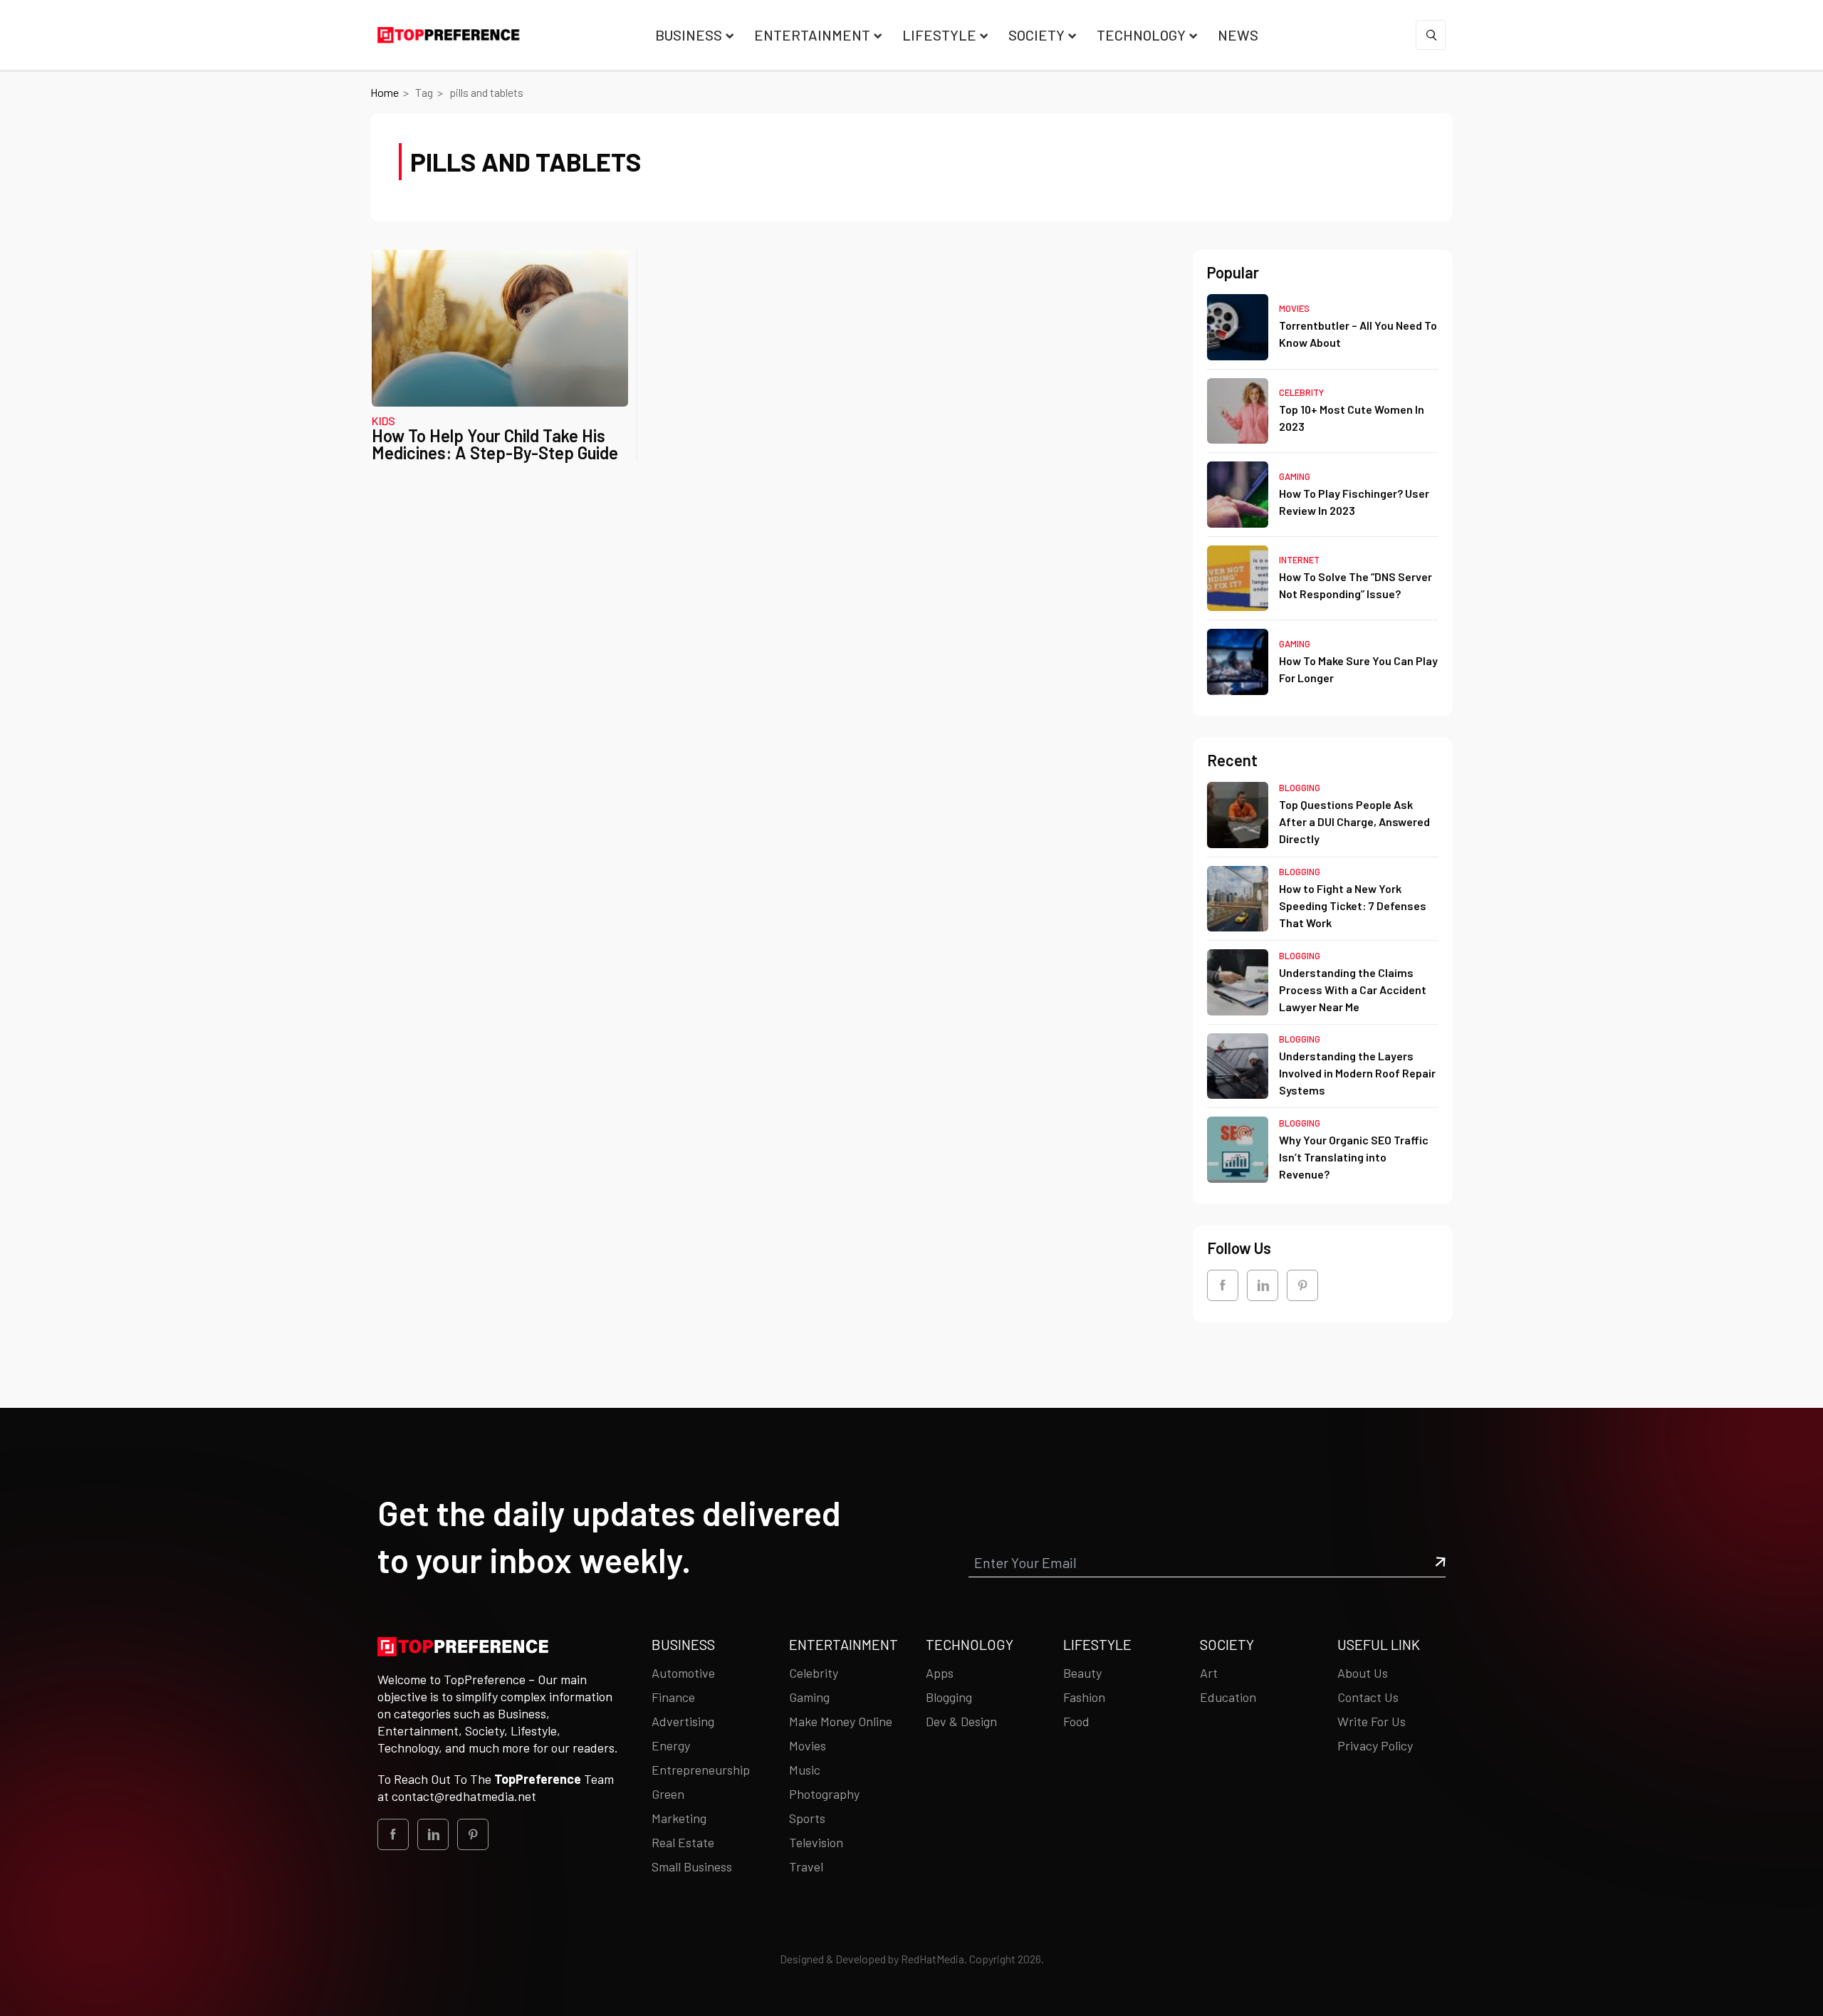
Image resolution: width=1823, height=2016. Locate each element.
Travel (806, 1866)
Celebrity (1301, 392)
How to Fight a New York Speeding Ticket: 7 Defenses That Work (1353, 905)
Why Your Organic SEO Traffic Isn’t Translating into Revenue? (1354, 1157)
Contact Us (1368, 1697)
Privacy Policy (1375, 1745)
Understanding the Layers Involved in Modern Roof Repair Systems (1357, 1073)
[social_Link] (1223, 1285)
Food (1076, 1721)
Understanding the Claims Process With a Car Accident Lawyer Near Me (1353, 989)
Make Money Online (841, 1721)
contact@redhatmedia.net (464, 1796)
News (1238, 35)
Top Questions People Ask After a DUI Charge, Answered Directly (1354, 821)
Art (1209, 1673)
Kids (383, 421)
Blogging (1300, 788)
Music (805, 1770)
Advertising (683, 1721)
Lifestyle (939, 35)
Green (668, 1794)
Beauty (1082, 1673)
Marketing (679, 1818)
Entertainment (812, 35)
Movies (1294, 308)
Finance (673, 1697)
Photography (824, 1794)
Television (816, 1842)
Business (689, 35)
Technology (1141, 35)
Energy (671, 1745)
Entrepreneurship (701, 1770)
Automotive (683, 1673)
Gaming (1295, 476)
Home (385, 92)
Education (1228, 1697)
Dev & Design (961, 1721)
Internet (1299, 560)
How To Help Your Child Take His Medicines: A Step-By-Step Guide (495, 444)
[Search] (1431, 35)
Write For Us (1372, 1721)
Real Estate (683, 1842)
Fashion (1084, 1697)
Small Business (692, 1866)
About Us (1363, 1673)
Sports (807, 1818)
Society (1036, 35)
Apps (940, 1673)
